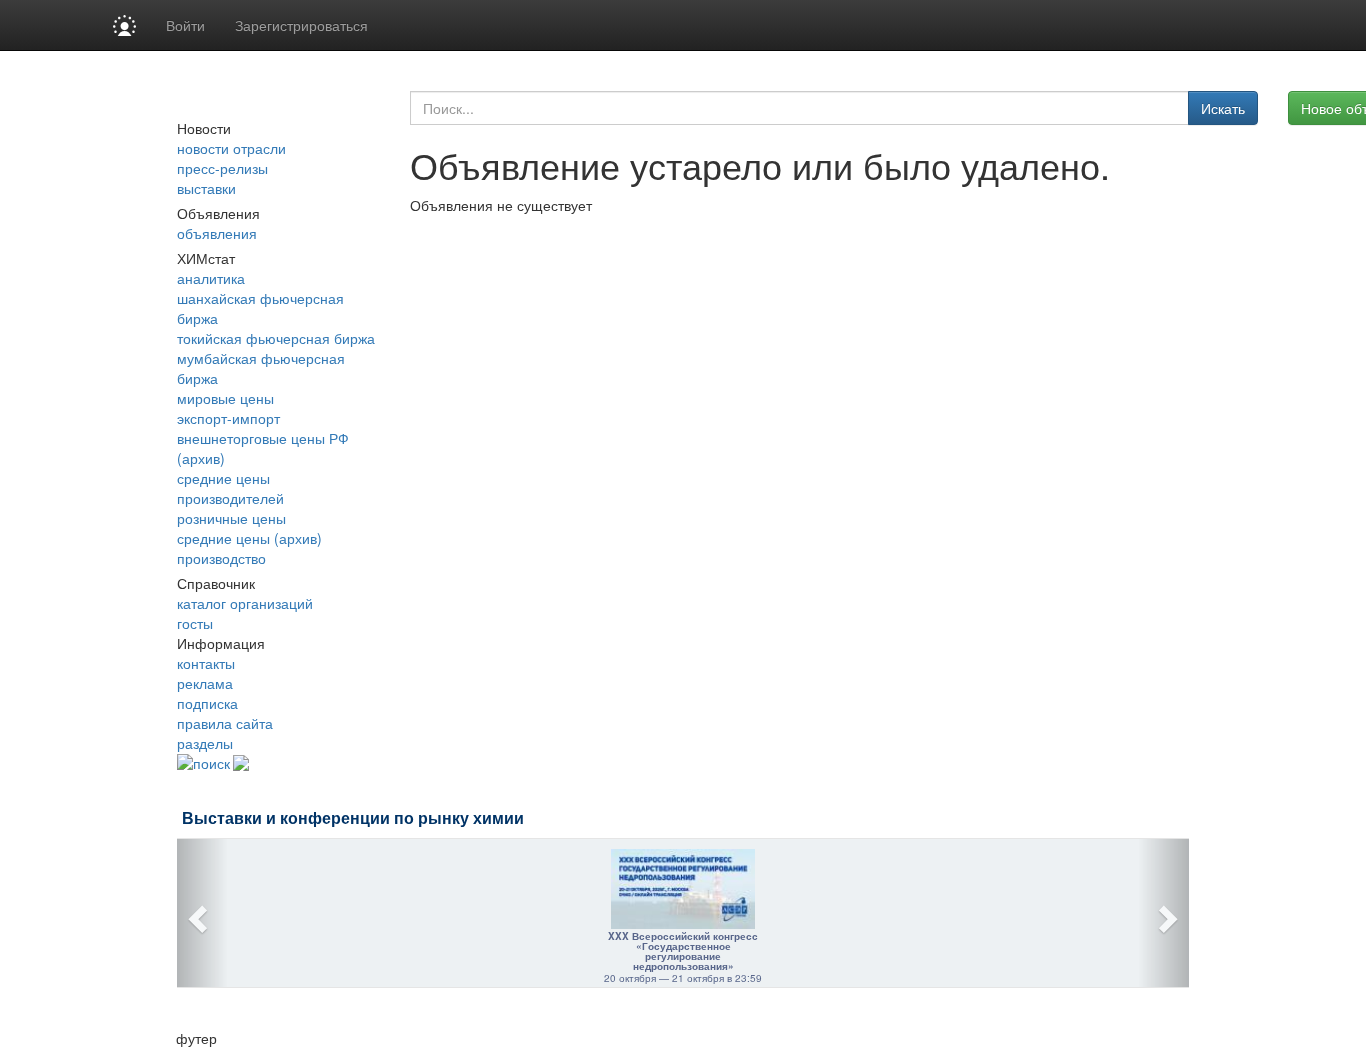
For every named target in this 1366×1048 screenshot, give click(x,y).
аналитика (211, 278)
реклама (205, 683)
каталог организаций (245, 603)
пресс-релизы (222, 168)
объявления (217, 233)
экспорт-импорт (228, 418)
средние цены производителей (230, 488)
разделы (205, 743)
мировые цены (225, 398)
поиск (211, 763)
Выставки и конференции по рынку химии (353, 818)
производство (221, 558)
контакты (206, 663)
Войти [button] (185, 25)
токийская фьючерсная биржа (276, 338)
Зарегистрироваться (301, 25)
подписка (207, 703)
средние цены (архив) (249, 538)
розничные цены (231, 518)
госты (195, 623)
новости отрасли (231, 148)
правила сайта (225, 723)
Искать (1223, 108)
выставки (206, 188)
